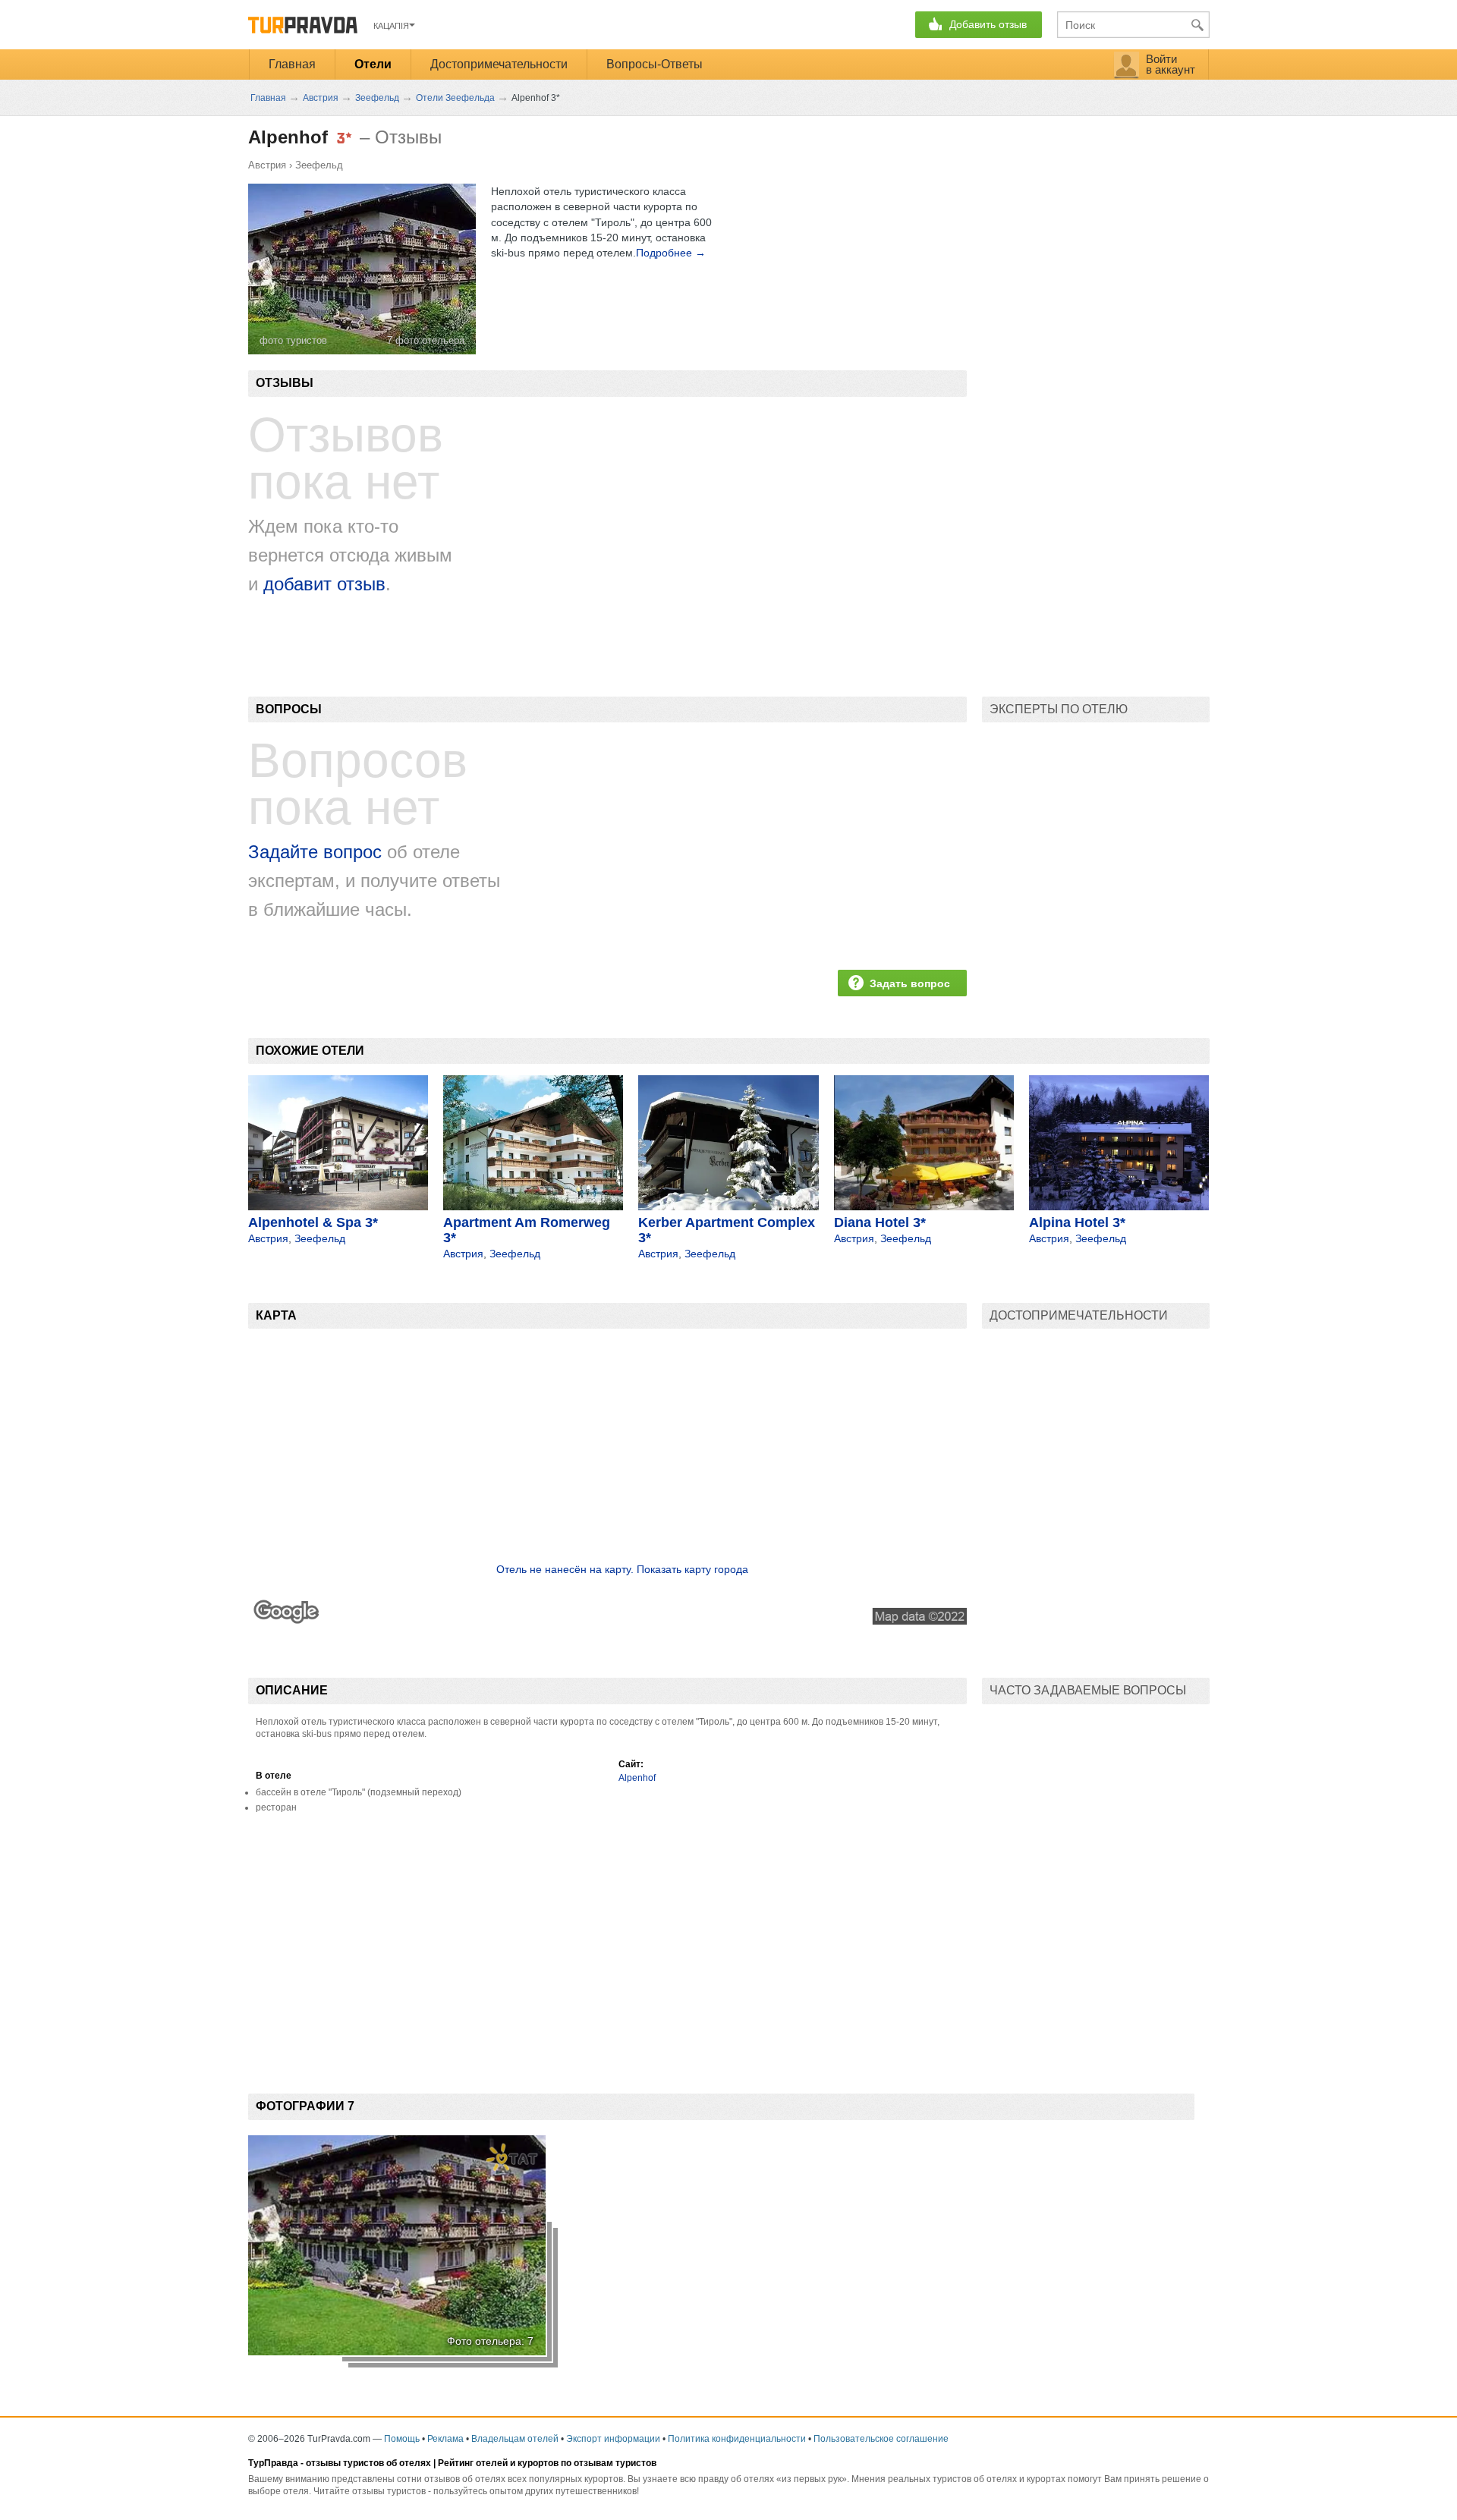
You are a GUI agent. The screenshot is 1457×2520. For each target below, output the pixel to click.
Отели (373, 64)
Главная (292, 64)
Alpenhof (637, 1778)
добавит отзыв (324, 584)
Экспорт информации (613, 2439)
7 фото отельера (426, 340)
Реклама (445, 2439)
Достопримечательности (499, 64)
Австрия (267, 165)
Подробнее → (671, 253)
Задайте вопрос (315, 852)
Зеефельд (319, 165)
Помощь (402, 2439)
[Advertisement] (524, 1946)
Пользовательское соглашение (881, 2439)
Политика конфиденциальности (737, 2439)
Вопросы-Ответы (655, 64)
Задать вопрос (910, 983)
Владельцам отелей (515, 2439)
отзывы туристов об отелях (368, 2463)
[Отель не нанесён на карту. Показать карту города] (607, 1621)
